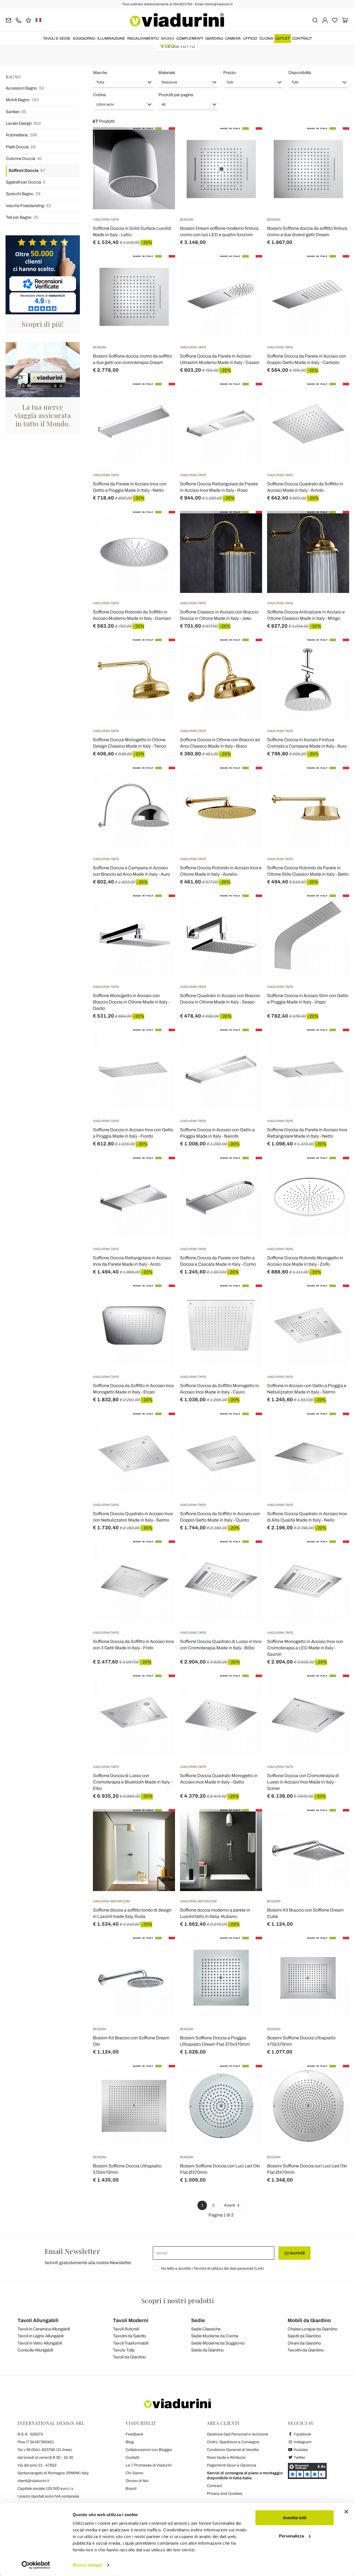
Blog (130, 2442)
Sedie (198, 2320)
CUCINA (266, 39)
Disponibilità (300, 73)
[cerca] (315, 20)
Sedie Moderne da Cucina (215, 2336)
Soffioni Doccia (27, 170)
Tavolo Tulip (124, 2350)
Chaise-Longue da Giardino (313, 2329)
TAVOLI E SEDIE (57, 39)
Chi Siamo (135, 2473)
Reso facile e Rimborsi (226, 2457)
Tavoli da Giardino (129, 2357)
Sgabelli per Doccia (26, 182)
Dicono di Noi (137, 2481)
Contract (302, 39)
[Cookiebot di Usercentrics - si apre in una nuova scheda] (36, 2565)
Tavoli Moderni (131, 2320)
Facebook (302, 2434)
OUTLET (283, 39)
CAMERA (233, 39)
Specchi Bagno (23, 194)
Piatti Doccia (21, 147)
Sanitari (16, 112)
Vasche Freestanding (28, 206)
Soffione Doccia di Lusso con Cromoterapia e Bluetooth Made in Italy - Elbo (132, 1782)
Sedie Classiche (206, 2329)
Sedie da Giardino (207, 2350)
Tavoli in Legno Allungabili (40, 2336)
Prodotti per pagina (176, 95)
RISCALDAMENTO (143, 39)
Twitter (299, 2457)
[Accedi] (325, 20)
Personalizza (291, 2536)
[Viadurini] (177, 20)
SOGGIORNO (84, 39)
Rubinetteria (21, 135)
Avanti (230, 2205)
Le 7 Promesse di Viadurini (149, 2465)
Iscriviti (297, 2253)
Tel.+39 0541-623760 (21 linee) (45, 2450)
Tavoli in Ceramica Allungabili (44, 2329)
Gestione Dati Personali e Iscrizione (238, 2434)
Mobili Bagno (22, 100)
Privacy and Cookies (225, 2494)
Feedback (134, 2434)
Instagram (302, 2442)
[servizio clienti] (18, 20)
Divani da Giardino (304, 2343)
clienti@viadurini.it (33, 2481)
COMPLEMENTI (190, 39)
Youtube (300, 2450)
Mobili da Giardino (309, 2320)
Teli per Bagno (22, 217)
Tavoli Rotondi (126, 2329)
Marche (100, 73)
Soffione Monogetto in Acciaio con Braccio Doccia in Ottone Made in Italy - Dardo (131, 1002)
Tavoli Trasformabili (131, 2343)
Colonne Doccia (24, 159)
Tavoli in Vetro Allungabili (40, 2343)
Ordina (99, 95)
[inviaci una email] (8, 20)
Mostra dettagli (88, 2565)
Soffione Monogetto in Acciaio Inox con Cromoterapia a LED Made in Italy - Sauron (305, 1648)
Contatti (132, 2457)
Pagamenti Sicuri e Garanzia (232, 2465)
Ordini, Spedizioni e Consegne (233, 2442)
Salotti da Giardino (304, 2336)
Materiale (167, 73)
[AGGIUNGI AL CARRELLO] (161, 141)
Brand (131, 2489)
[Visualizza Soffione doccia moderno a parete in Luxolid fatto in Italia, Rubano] (248, 1823)
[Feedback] (28, 20)
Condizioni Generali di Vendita (233, 2450)
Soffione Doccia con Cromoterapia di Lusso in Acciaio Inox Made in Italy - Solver (303, 1782)
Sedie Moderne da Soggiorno (218, 2343)
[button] (124, 82)
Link (259, 2268)
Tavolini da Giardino (306, 2350)
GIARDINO (214, 39)
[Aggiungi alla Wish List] (161, 155)
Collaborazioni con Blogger (149, 2450)
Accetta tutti (295, 2518)
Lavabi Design (23, 123)
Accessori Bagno (25, 88)
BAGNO (168, 39)
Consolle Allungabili (35, 2350)
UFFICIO (250, 39)
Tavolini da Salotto (130, 2336)
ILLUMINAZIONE (111, 39)
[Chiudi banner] (346, 2512)
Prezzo (230, 73)
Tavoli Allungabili (38, 2320)
